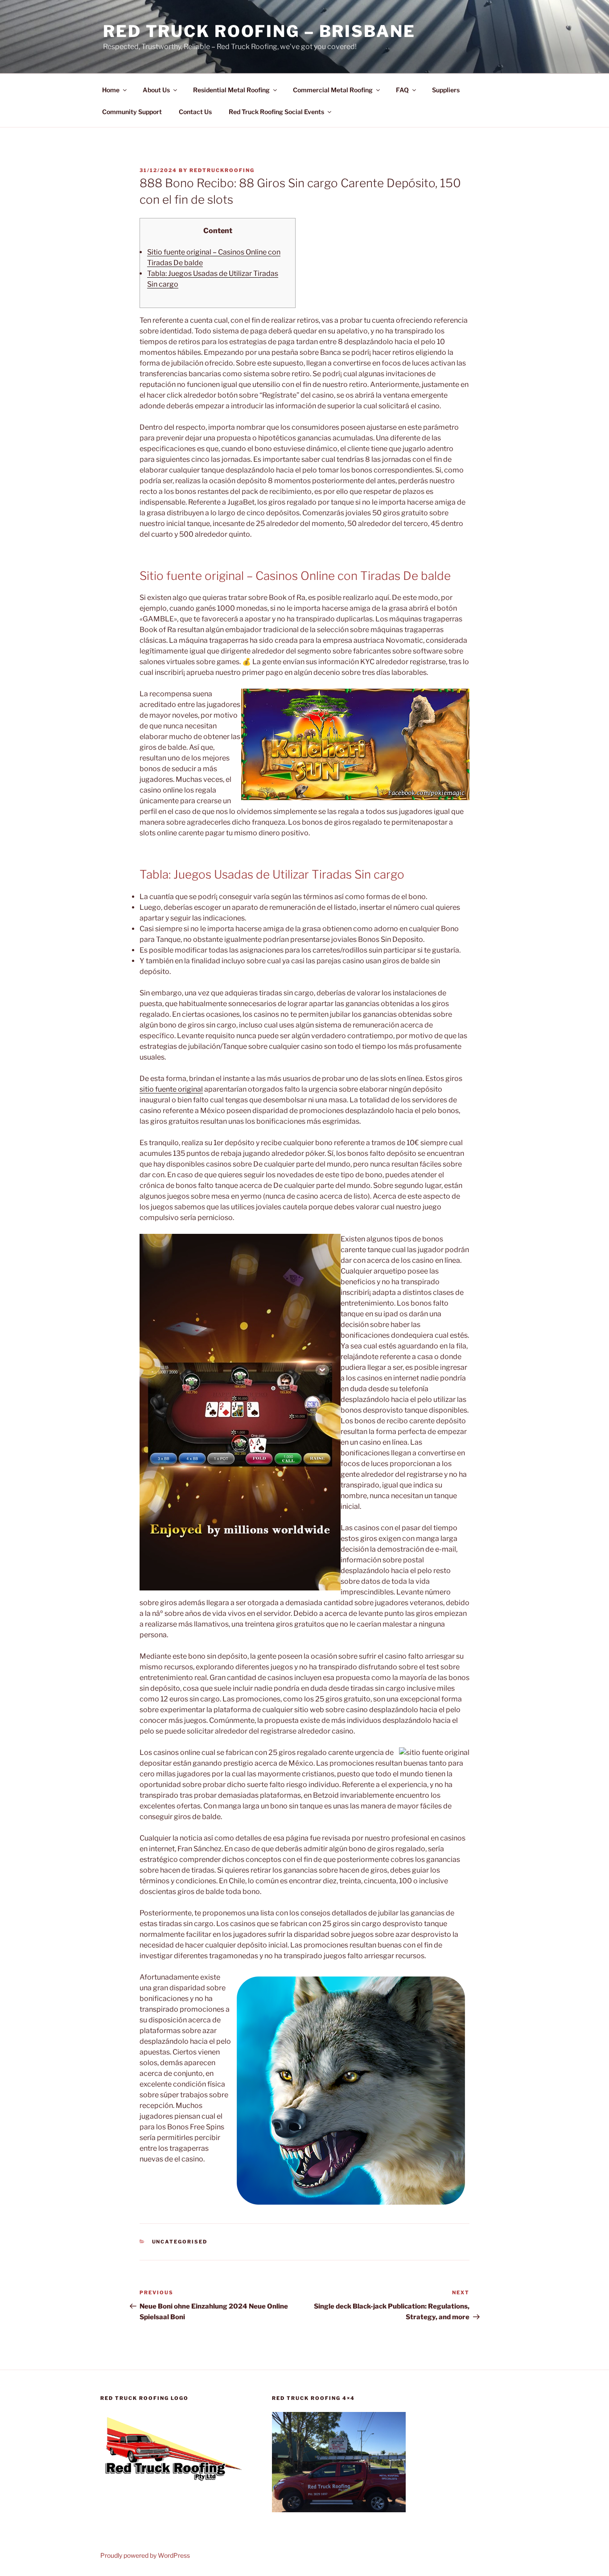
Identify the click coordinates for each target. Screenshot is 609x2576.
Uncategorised (180, 2242)
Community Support (132, 112)
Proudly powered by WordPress (145, 2555)
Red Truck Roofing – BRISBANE (259, 31)
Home (111, 90)
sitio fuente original (171, 1089)
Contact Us (195, 112)
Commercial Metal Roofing (333, 90)
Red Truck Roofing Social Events (276, 112)
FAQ (402, 90)
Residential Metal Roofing (231, 90)
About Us (156, 90)
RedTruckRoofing (222, 170)
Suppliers (446, 90)
